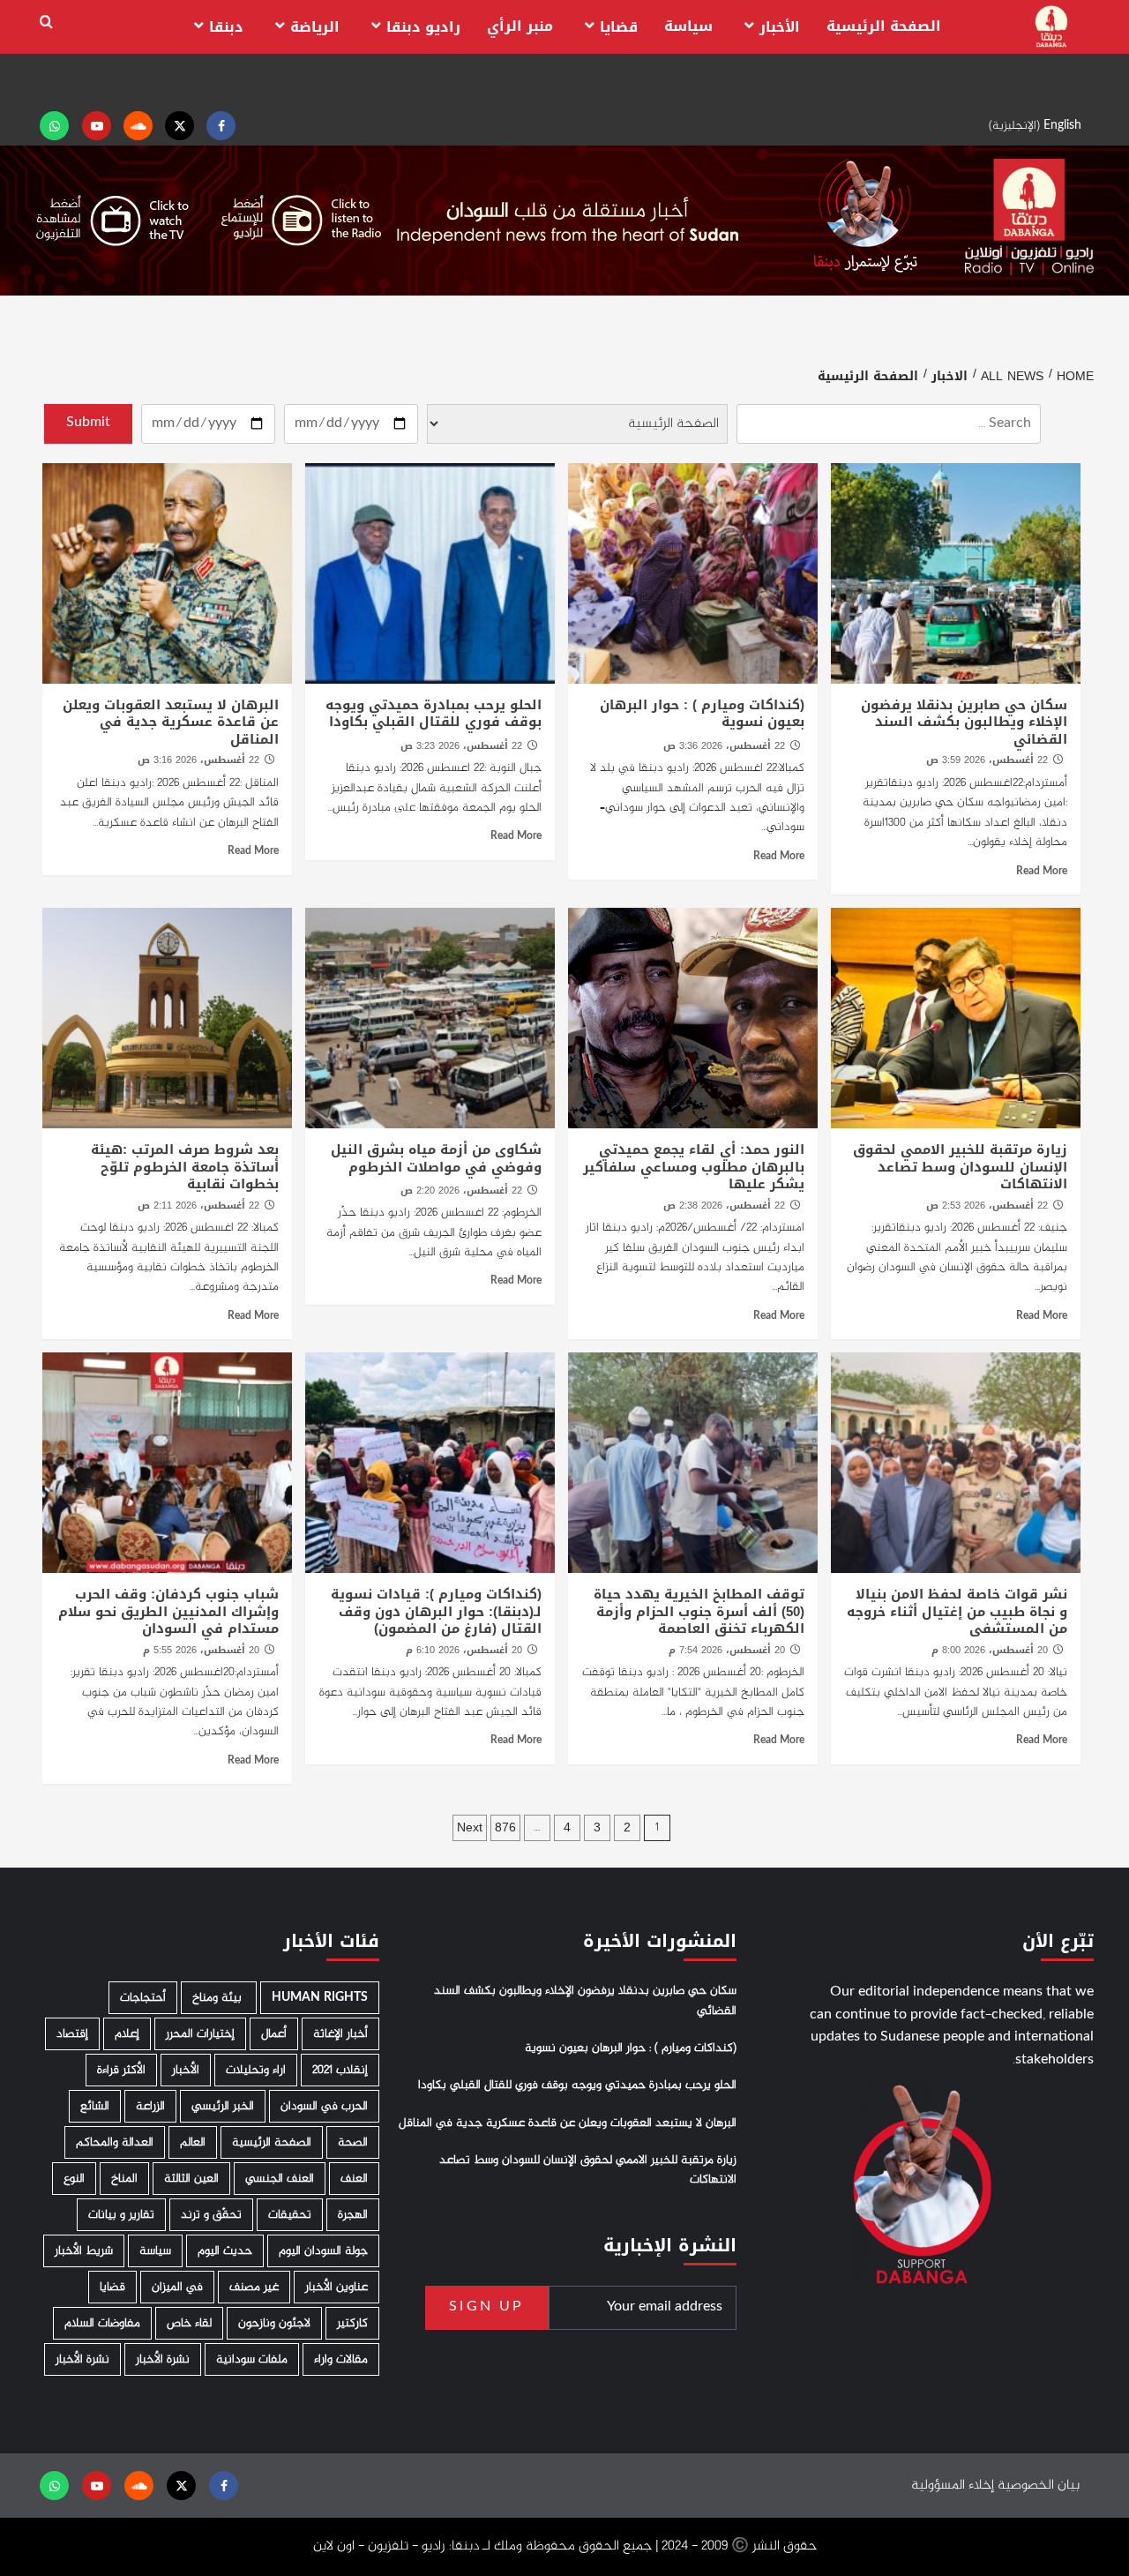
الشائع (95, 2106)
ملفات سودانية (252, 2359)
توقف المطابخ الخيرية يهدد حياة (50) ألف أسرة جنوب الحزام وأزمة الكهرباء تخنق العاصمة (699, 1611)
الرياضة (315, 27)
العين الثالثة (191, 2179)
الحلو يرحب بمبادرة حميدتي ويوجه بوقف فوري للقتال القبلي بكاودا (434, 714)
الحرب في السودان (324, 2106)
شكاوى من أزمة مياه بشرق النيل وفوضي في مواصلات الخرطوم (436, 1158)
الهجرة (353, 2215)
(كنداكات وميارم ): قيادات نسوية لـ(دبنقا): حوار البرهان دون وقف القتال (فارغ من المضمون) (436, 1611)
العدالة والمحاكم (115, 2142)
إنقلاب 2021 (340, 2070)
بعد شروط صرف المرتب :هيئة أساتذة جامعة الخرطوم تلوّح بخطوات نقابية (185, 1167)
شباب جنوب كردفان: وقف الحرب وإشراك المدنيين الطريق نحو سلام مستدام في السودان (168, 1611)
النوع (74, 2179)
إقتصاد (72, 2034)
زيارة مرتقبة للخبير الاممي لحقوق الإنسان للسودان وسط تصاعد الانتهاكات (960, 1167)
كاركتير (352, 2323)
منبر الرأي (520, 26)
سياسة (688, 26)
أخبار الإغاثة (340, 2034)
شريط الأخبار (84, 2251)
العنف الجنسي (280, 2179)
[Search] (46, 22)
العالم (193, 2142)
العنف (354, 2179)
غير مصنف (254, 2287)
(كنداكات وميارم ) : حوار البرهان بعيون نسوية (702, 714)
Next (470, 1827)
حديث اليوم (225, 2251)
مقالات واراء (341, 2359)
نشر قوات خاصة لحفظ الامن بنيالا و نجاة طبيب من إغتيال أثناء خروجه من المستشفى (957, 1611)
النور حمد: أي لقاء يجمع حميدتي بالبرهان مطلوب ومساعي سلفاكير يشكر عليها (694, 1167)
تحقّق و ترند (211, 2215)
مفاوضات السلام (102, 2323)
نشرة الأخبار (163, 2359)
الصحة (353, 2142)
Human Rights (320, 1998)
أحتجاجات (143, 1998)
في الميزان (177, 2287)
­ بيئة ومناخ (219, 1998)
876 (505, 1827)
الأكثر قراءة (121, 2070)
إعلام (127, 2034)
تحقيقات (290, 2215)
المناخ (124, 2179)
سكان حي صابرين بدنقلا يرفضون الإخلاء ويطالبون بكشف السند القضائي (964, 722)
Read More (1042, 872)
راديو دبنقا (423, 27)
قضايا (619, 27)
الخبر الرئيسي (223, 2106)
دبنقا (226, 27)
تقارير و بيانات (121, 2215)
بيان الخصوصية (1039, 2486)
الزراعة (150, 2106)
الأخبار (780, 27)
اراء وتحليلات (256, 2070)
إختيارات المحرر (200, 2034)
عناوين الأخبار (336, 2287)
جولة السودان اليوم (323, 2251)
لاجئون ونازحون (274, 2323)
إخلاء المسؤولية (953, 2486)
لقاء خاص (189, 2323)
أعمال (274, 2034)
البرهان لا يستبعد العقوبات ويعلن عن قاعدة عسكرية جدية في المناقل (171, 722)
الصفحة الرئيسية (884, 26)
